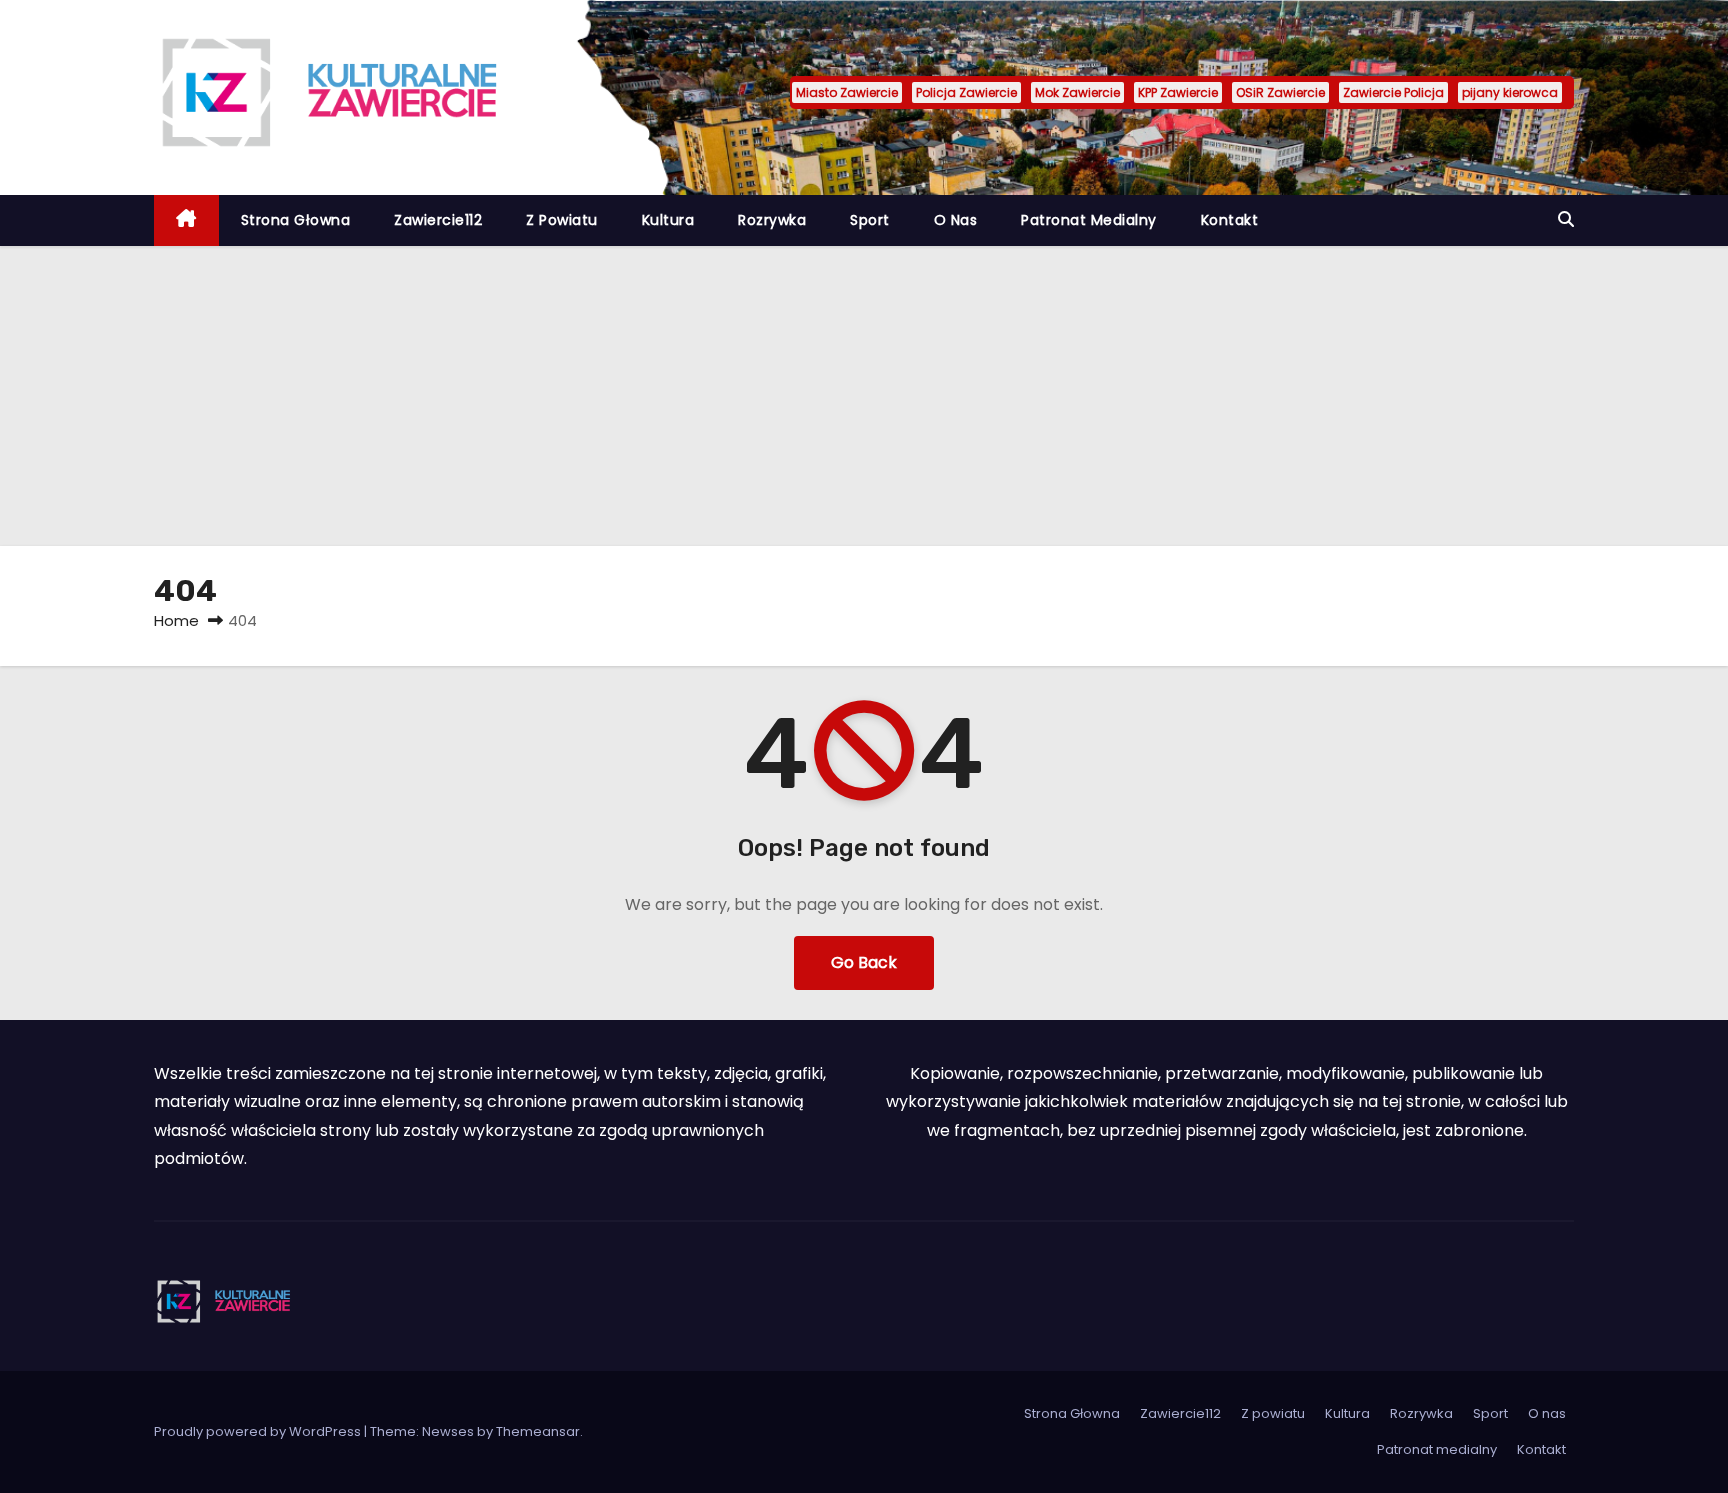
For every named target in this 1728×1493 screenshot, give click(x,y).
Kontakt (1230, 220)
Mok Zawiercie (1077, 92)
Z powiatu (562, 220)
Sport (870, 220)
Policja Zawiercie (966, 92)
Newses (448, 1431)
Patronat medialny (1089, 220)
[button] (1566, 219)
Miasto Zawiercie (847, 92)
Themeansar (538, 1431)
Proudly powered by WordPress (259, 1431)
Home (176, 620)
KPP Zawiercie (1178, 92)
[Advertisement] (864, 396)
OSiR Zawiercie (1280, 92)
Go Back (864, 962)
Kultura (668, 220)
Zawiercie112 (438, 220)
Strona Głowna (296, 220)
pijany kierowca (1510, 92)
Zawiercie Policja (1393, 92)
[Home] (186, 220)
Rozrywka (772, 220)
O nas (956, 220)
